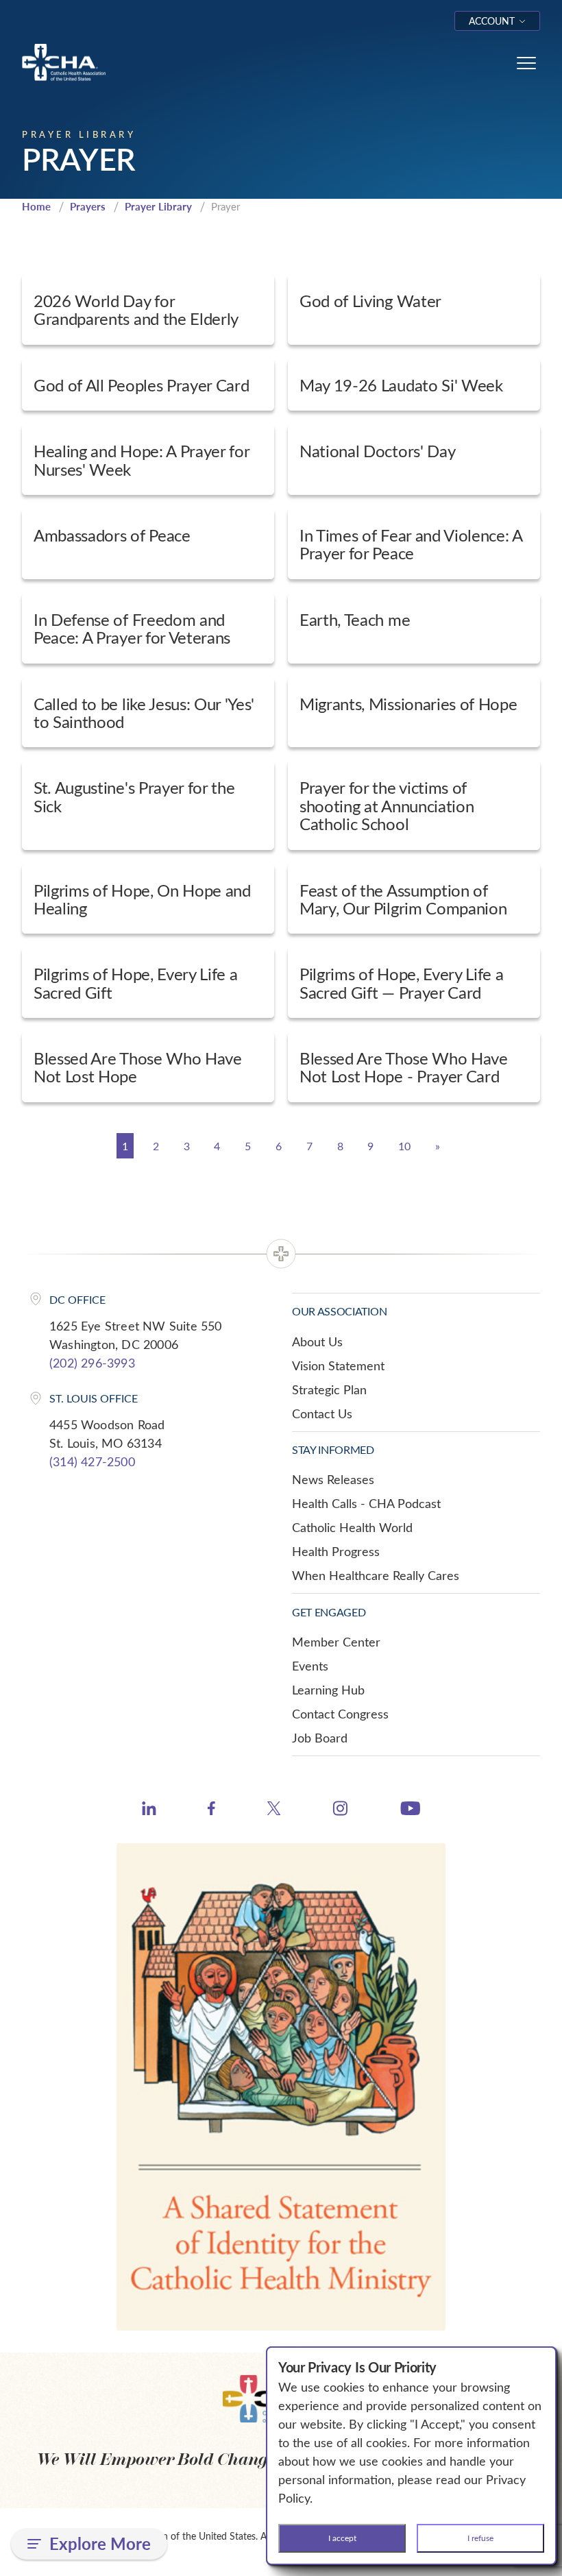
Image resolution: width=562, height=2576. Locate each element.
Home (36, 206)
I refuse (480, 2538)
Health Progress (336, 1551)
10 (404, 1146)
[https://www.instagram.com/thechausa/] (340, 1812)
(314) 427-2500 (92, 1461)
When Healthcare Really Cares (376, 1575)
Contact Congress (340, 1714)
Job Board (320, 1738)
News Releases (333, 1479)
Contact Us (322, 1413)
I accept (342, 2538)
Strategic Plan (329, 1389)
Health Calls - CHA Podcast (366, 1503)
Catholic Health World (352, 1527)
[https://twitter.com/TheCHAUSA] (274, 1810)
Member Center (336, 1642)
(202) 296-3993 (92, 1363)
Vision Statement (338, 1365)
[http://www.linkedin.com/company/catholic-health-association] (149, 1810)
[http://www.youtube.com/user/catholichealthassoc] (410, 1810)
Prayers (88, 206)
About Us (317, 1341)
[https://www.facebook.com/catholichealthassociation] (211, 1810)
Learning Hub (328, 1690)
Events (310, 1666)
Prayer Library (158, 206)
